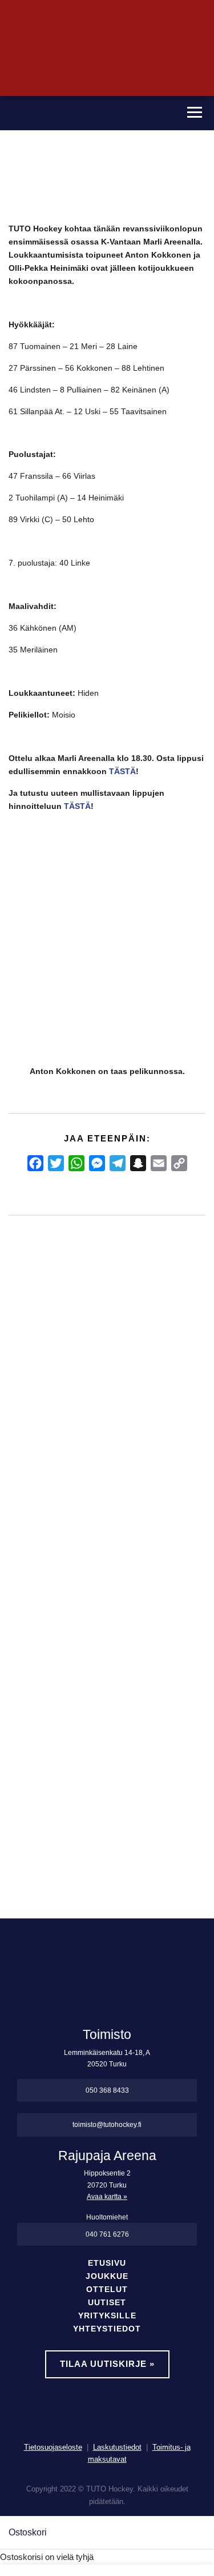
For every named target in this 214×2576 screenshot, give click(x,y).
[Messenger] (97, 1163)
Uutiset (107, 2303)
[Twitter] (56, 1163)
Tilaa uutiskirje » (107, 2364)
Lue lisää (37, 1791)
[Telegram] (118, 1163)
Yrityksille (107, 2316)
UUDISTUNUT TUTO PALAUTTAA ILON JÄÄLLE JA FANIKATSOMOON (142, 1518)
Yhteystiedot (107, 2329)
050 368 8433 (107, 2090)
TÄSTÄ (122, 772)
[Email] (159, 1163)
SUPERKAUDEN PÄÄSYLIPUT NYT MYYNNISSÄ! (28, 1479)
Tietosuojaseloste (53, 2447)
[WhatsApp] (76, 1163)
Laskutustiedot (117, 2447)
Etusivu (107, 2263)
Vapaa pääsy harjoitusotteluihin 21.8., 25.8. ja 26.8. (85, 1479)
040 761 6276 (107, 2234)
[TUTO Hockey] (87, 113)
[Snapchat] (138, 1163)
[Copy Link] (179, 1163)
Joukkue (107, 2276)
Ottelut (107, 2289)
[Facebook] (35, 1163)
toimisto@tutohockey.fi (107, 2125)
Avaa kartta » (107, 2197)
